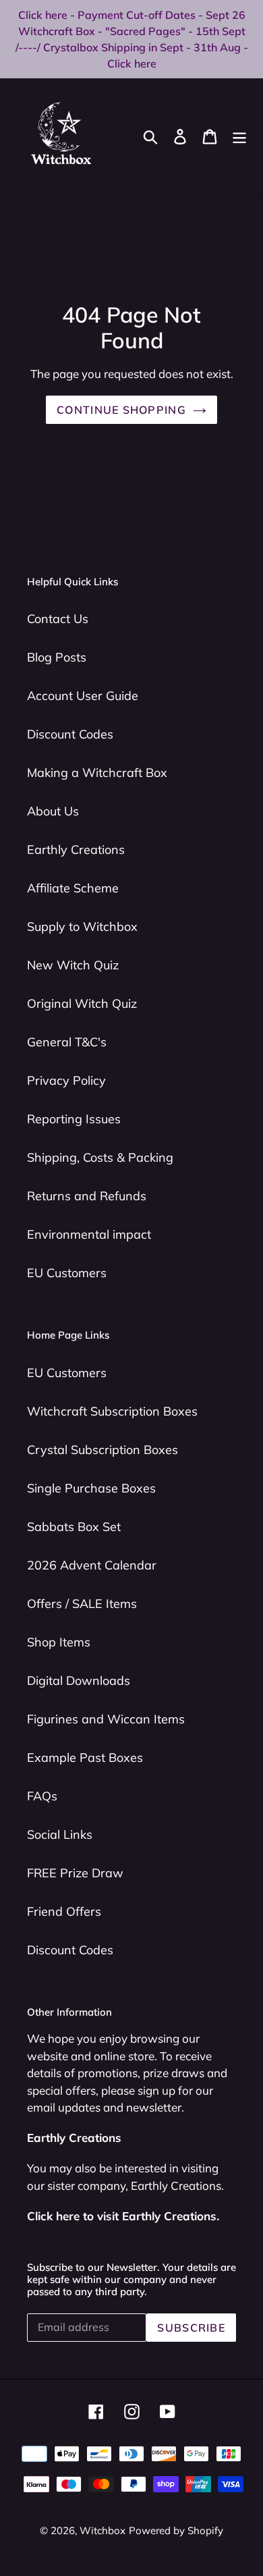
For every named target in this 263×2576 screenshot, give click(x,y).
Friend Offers (64, 1911)
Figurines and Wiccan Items (106, 1719)
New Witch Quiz (73, 965)
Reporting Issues (74, 1119)
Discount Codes (70, 734)
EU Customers (67, 1273)
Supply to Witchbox (82, 927)
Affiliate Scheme (73, 888)
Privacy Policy (66, 1080)
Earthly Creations (76, 850)
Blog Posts (57, 657)
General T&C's (67, 1042)
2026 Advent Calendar (92, 1565)
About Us (53, 811)
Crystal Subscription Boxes (103, 1450)
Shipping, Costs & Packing (100, 1157)
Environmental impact (89, 1234)
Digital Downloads (79, 1681)
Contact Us (58, 619)
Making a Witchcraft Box (97, 773)
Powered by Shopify (176, 2530)
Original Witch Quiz (82, 1003)
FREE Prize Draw (75, 1873)
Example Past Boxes (85, 1757)
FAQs (42, 1796)
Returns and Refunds (87, 1196)
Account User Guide (83, 696)
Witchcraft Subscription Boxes (112, 1411)
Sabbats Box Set (74, 1527)
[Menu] (239, 135)
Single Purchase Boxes (91, 1488)
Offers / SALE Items (82, 1604)
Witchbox (103, 2530)
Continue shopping (121, 410)
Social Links (60, 1834)
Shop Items (59, 1642)
